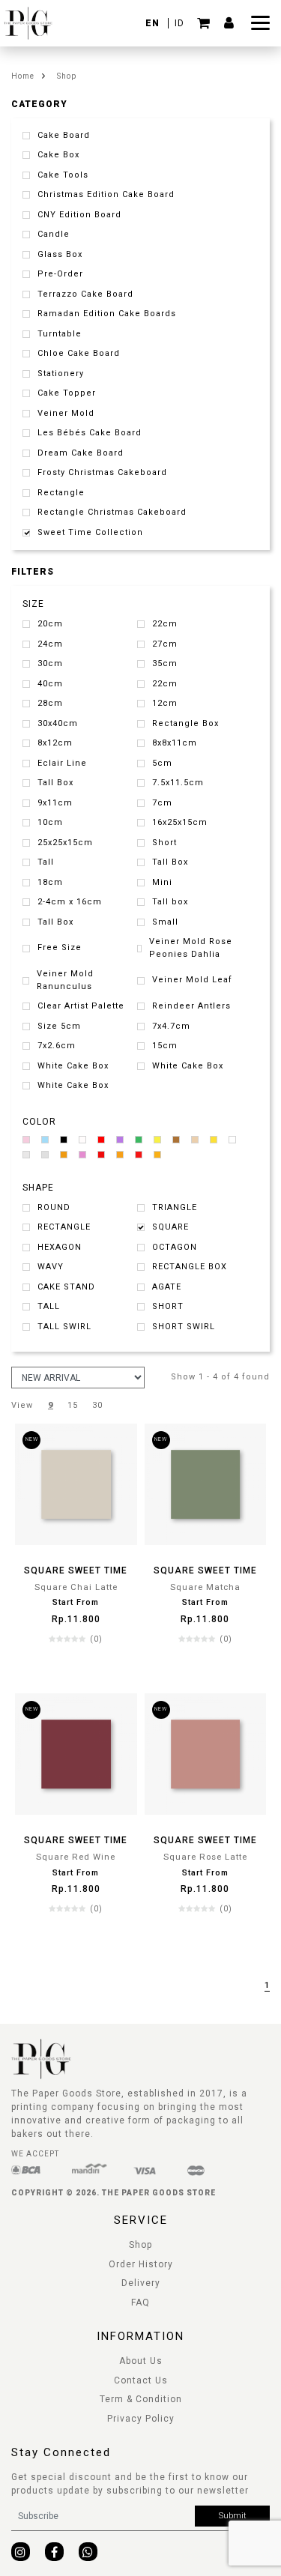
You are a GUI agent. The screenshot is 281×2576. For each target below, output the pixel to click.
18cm (50, 882)
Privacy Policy (141, 2419)
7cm (162, 803)
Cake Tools (63, 175)
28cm (50, 703)
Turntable (60, 334)
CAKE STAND (66, 1287)
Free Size (60, 947)
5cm (162, 763)
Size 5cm (59, 1026)
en (154, 23)
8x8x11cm (175, 743)
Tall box (170, 902)
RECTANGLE (64, 1227)
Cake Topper (67, 393)
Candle (54, 234)
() (96, 1639)
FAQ (140, 2303)
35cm (165, 663)
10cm (50, 822)
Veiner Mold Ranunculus (65, 980)
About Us (141, 2361)
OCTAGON (175, 1247)
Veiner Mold (66, 413)
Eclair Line (62, 763)
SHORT (168, 1306)
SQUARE (170, 1227)
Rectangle (61, 493)
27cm (165, 644)
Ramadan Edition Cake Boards (107, 314)
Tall (46, 862)
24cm (50, 644)
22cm (165, 624)
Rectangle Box (185, 723)
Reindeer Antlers (191, 1006)
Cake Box (58, 155)
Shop (67, 76)
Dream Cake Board (81, 453)
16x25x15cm (180, 822)
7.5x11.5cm (178, 783)
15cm (165, 1046)
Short (164, 843)
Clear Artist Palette (81, 1006)
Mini (162, 882)
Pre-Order (60, 274)
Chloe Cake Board (79, 353)
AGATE (167, 1287)
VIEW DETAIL (76, 1669)
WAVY (51, 1267)
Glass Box (60, 254)
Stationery (61, 374)
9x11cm (55, 803)
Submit (233, 2516)
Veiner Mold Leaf (192, 980)
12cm (165, 703)
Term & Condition (141, 2399)
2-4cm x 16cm (70, 902)
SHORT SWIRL (184, 1327)
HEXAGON (60, 1247)
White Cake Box (73, 1066)
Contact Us (141, 2380)
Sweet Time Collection (90, 532)
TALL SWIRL (64, 1327)
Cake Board (64, 135)
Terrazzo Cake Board (85, 294)
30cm (50, 663)
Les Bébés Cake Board (90, 433)
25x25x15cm (65, 843)
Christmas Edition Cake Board (106, 194)
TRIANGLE (175, 1207)
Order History (141, 2264)
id (179, 23)
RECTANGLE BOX (190, 1267)
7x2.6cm (57, 1046)
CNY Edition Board (79, 215)
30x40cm (58, 723)
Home (23, 76)
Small (165, 922)
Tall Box (55, 783)
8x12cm (55, 743)
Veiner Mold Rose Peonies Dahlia (191, 948)
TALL (49, 1306)
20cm (50, 624)
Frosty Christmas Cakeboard (102, 472)
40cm (50, 684)
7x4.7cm (171, 1026)
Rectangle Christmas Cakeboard (112, 512)
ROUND (54, 1207)
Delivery (141, 2283)
